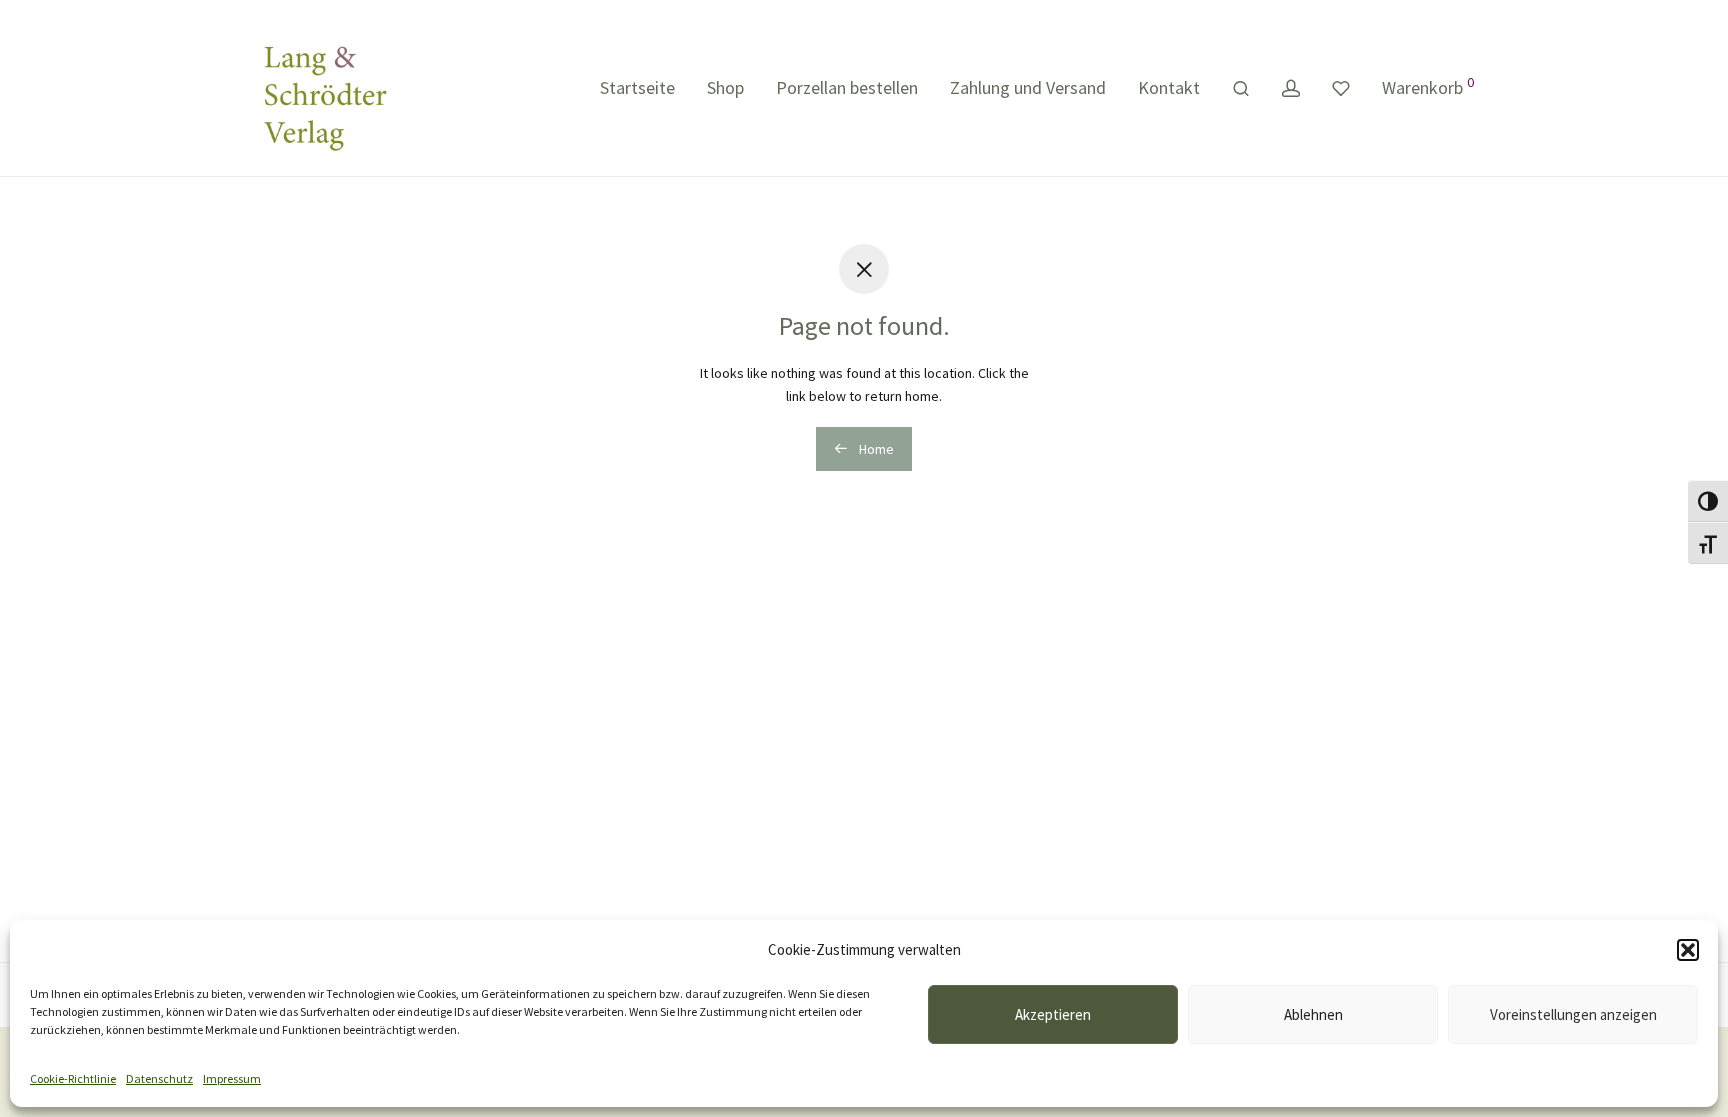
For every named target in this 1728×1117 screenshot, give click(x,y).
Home (875, 449)
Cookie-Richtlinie (73, 1078)
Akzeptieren (1053, 1014)
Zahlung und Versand (1028, 87)
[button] (1688, 950)
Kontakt (1169, 87)
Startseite (637, 87)
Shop (725, 87)
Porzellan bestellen (847, 87)
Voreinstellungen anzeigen (1573, 1014)
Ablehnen (1313, 1014)
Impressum (232, 1078)
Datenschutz (159, 1078)
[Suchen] (1241, 89)
